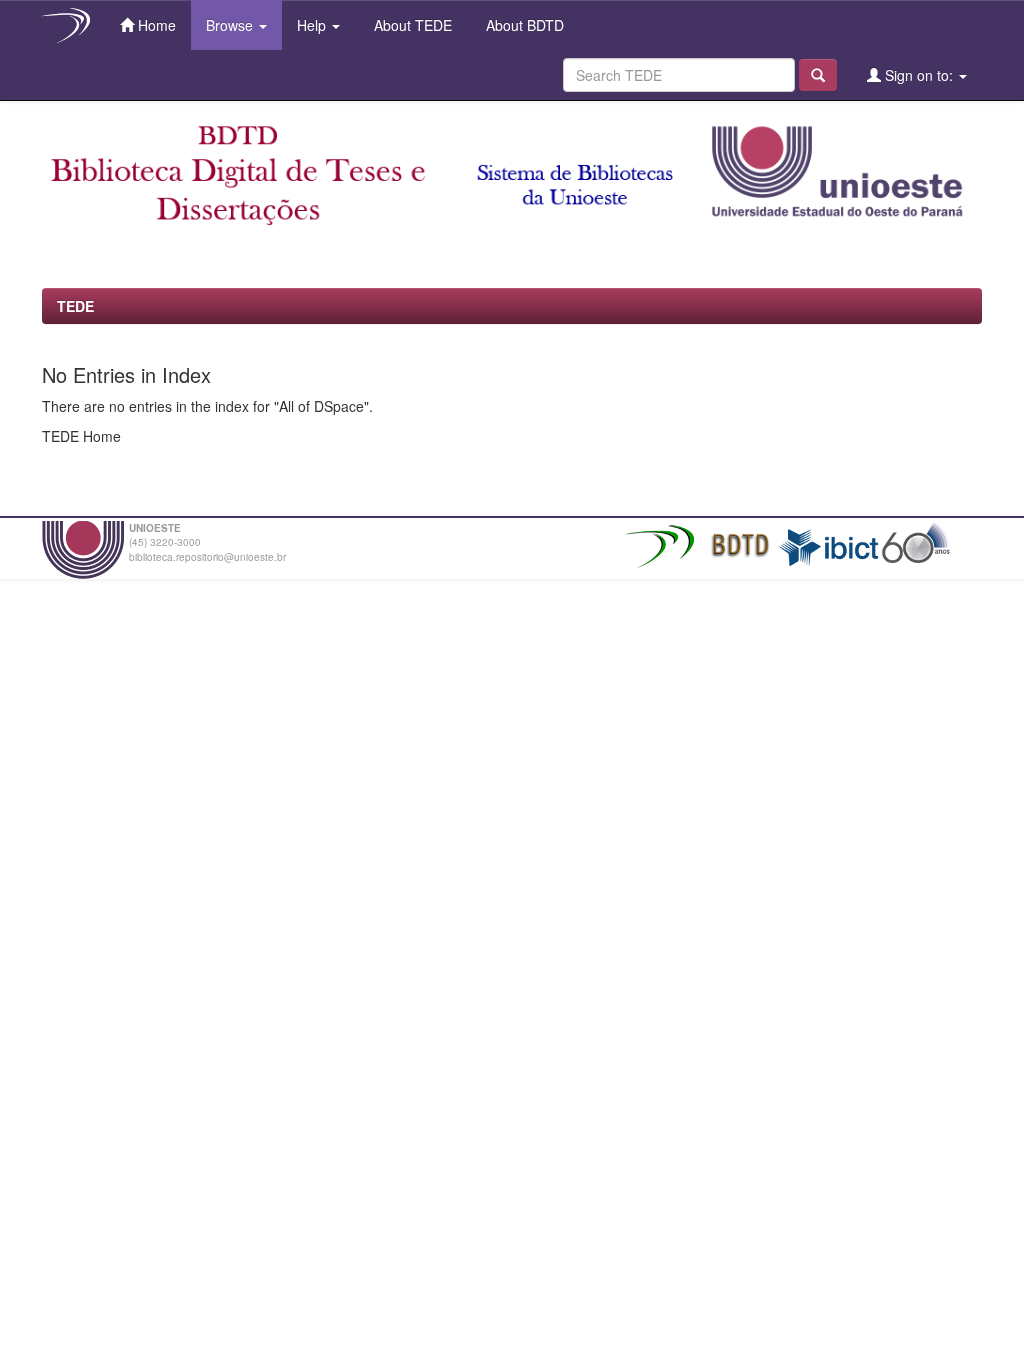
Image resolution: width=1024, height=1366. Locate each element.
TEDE (75, 306)
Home (155, 25)
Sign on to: (919, 75)
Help (313, 25)
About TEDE (411, 25)
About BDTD (523, 25)
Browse (231, 25)
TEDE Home (81, 436)
